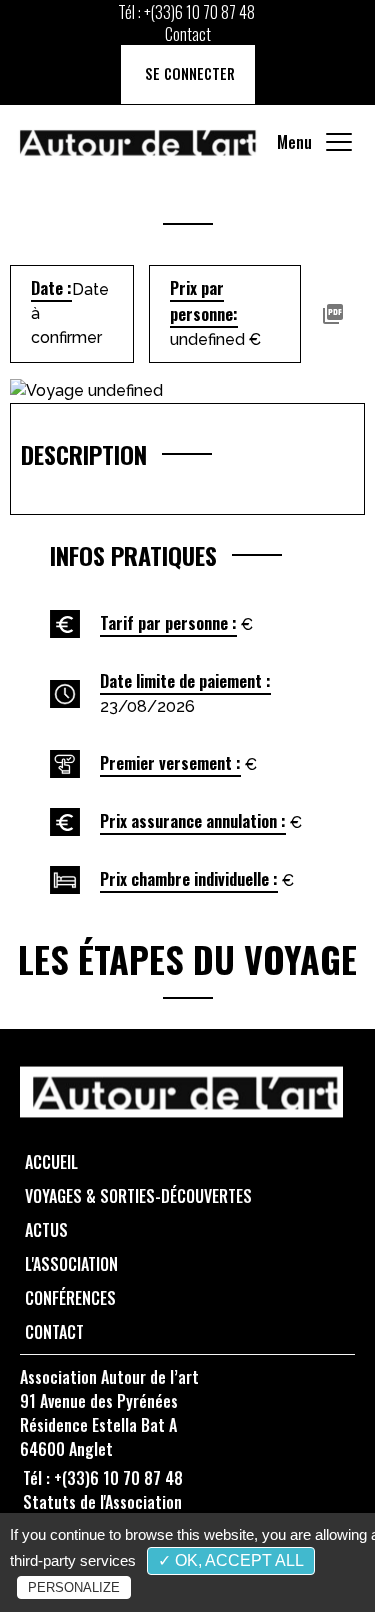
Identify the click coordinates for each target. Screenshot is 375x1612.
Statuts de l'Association (102, 1502)
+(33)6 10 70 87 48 (199, 12)
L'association (71, 1264)
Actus (46, 1230)
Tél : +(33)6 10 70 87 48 (103, 1478)
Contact (188, 34)
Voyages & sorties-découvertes (138, 1196)
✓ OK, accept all (231, 1560)
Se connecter (188, 73)
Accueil (51, 1162)
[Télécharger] (333, 314)
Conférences (70, 1298)
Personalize (74, 1587)
